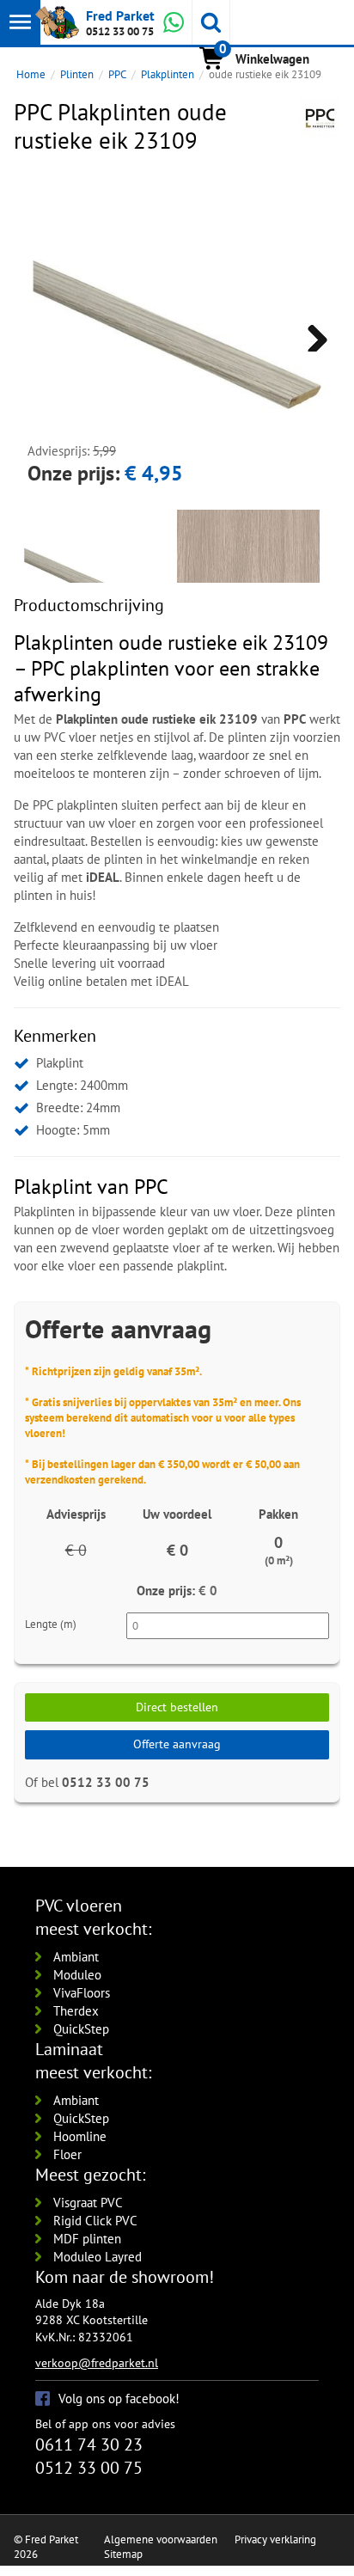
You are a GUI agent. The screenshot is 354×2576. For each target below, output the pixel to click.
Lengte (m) (51, 1624)
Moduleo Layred (98, 2257)
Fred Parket (120, 15)
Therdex (76, 2011)
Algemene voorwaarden (161, 2539)
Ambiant (76, 1957)
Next (311, 334)
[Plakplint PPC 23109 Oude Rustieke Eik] (177, 334)
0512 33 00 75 (120, 31)
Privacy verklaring (275, 2539)
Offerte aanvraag (177, 1744)
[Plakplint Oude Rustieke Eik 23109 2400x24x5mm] (248, 581)
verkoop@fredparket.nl (97, 2363)
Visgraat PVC (88, 2203)
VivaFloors (82, 1993)
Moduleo (77, 1975)
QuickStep (81, 2029)
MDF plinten (87, 2239)
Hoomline (80, 2136)
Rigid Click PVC (95, 2221)
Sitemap (123, 2554)
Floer (67, 2154)
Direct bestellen (177, 1707)
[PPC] (320, 118)
